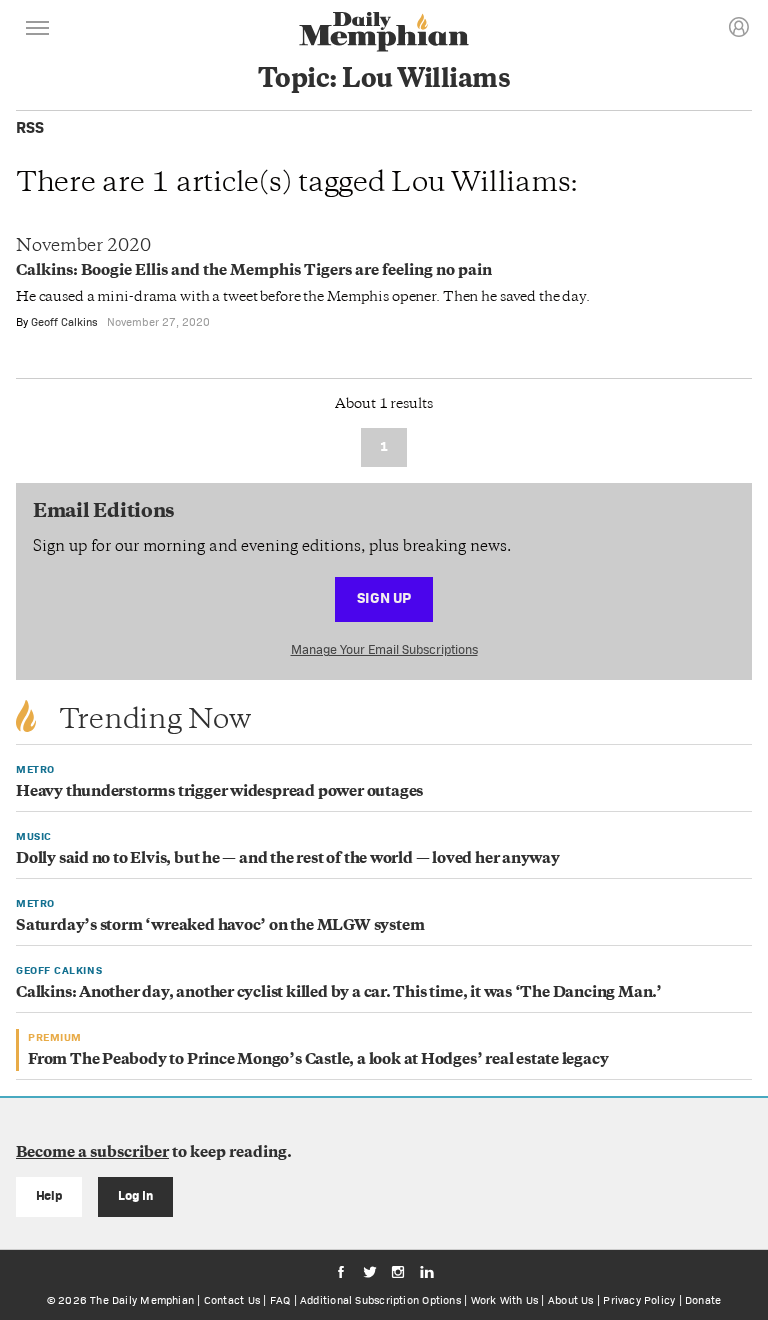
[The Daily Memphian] (384, 33)
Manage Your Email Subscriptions (384, 649)
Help (49, 1195)
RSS (30, 127)
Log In (135, 1195)
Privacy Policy (639, 1300)
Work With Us (505, 1300)
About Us (571, 1300)
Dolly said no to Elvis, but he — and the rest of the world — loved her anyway (288, 859)
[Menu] (38, 31)
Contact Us (232, 1300)
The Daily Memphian (142, 1300)
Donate (703, 1300)
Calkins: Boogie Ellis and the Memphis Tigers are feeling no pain (254, 271)
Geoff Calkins (64, 322)
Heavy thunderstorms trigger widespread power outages (219, 792)
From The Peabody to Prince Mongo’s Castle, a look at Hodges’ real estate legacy (318, 1060)
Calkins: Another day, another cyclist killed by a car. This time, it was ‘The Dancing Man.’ (339, 993)
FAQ (280, 1300)
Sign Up (384, 597)
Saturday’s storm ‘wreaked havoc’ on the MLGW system (220, 926)
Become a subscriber (92, 1153)
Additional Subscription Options (380, 1300)
